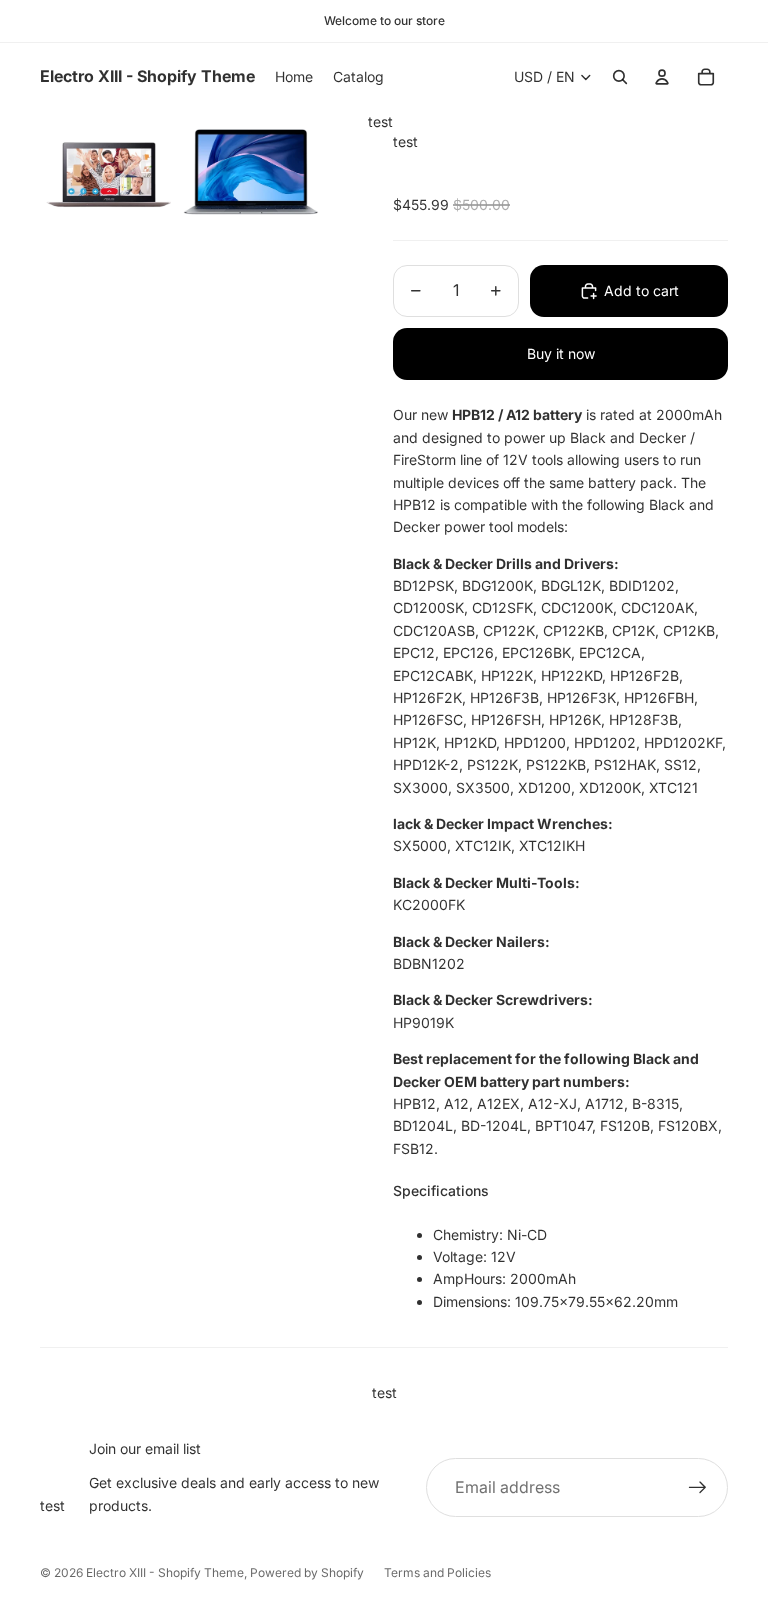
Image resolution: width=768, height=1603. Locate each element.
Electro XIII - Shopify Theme (165, 1572)
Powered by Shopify (307, 1572)
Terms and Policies (437, 1572)
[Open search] (620, 77)
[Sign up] (698, 1488)
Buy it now (561, 353)
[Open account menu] (662, 77)
